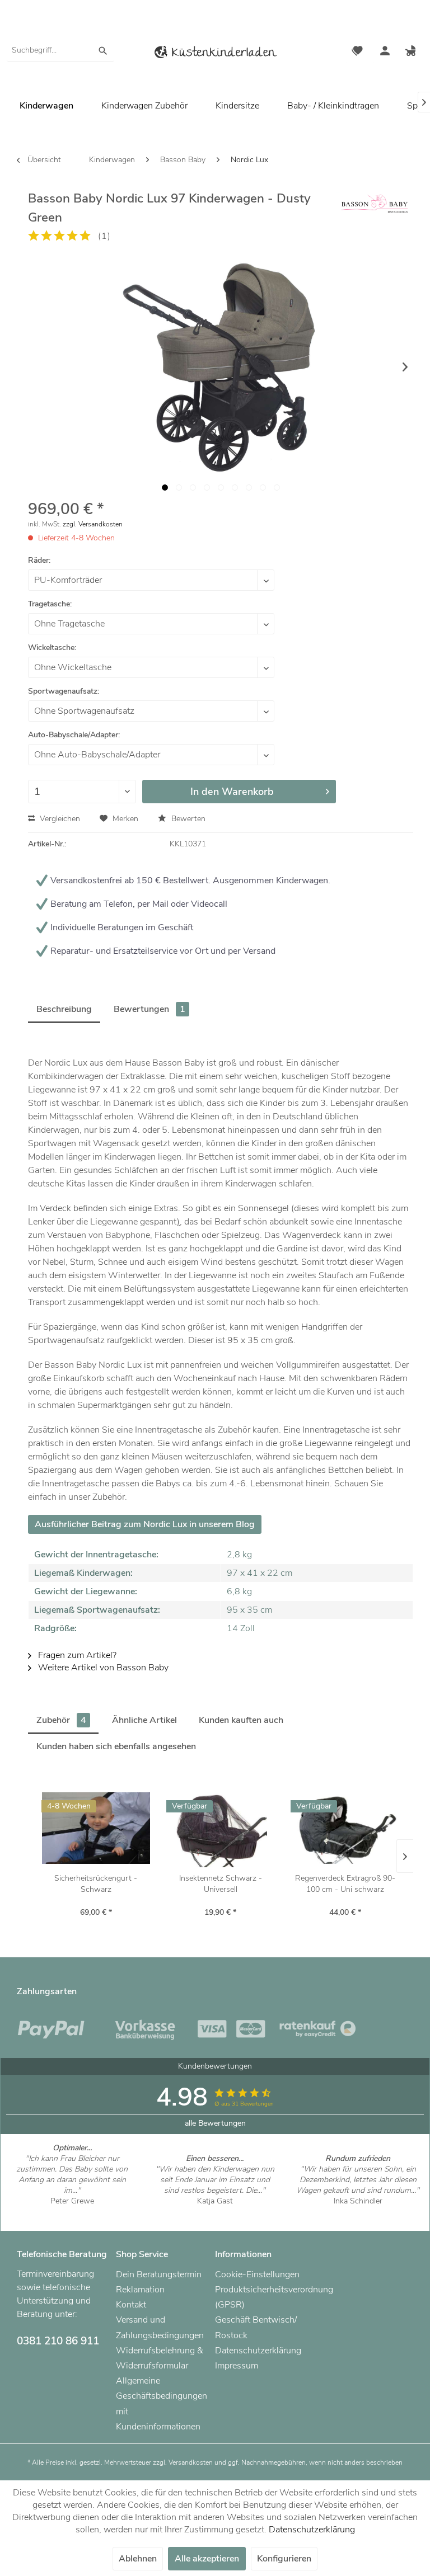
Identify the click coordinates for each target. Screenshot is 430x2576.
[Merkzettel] (357, 52)
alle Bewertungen (215, 2123)
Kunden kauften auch (241, 1720)
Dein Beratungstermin (159, 2274)
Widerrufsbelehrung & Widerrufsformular (160, 2358)
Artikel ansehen (72, 2212)
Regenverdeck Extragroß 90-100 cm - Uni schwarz (345, 1884)
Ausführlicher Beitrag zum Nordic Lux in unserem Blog (145, 1524)
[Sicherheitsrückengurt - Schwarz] (96, 1828)
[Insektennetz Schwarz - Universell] (221, 1828)
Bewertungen (149, 1009)
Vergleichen (59, 819)
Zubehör (61, 1720)
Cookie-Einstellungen (257, 2274)
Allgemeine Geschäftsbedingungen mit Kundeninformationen (162, 2404)
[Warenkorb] (412, 52)
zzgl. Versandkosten (93, 524)
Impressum (237, 2366)
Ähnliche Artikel (144, 1720)
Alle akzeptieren (207, 2559)
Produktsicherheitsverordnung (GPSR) (262, 2297)
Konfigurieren (284, 2559)
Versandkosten (191, 2462)
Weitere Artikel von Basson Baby (102, 1668)
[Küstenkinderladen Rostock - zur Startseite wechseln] (215, 54)
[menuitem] (60, 50)
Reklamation (140, 2290)
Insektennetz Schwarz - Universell (221, 1884)
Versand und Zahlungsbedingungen (160, 2327)
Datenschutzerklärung (258, 2351)
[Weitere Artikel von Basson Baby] (375, 209)
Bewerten (187, 819)
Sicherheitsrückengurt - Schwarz (96, 1884)
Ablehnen (138, 2559)
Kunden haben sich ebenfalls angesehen (116, 1746)
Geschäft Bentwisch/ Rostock (256, 2327)
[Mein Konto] (385, 52)
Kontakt (131, 2305)
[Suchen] (103, 50)
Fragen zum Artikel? (76, 1655)
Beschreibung (64, 1009)
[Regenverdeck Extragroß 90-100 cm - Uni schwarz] (345, 1828)
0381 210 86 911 (58, 2341)
